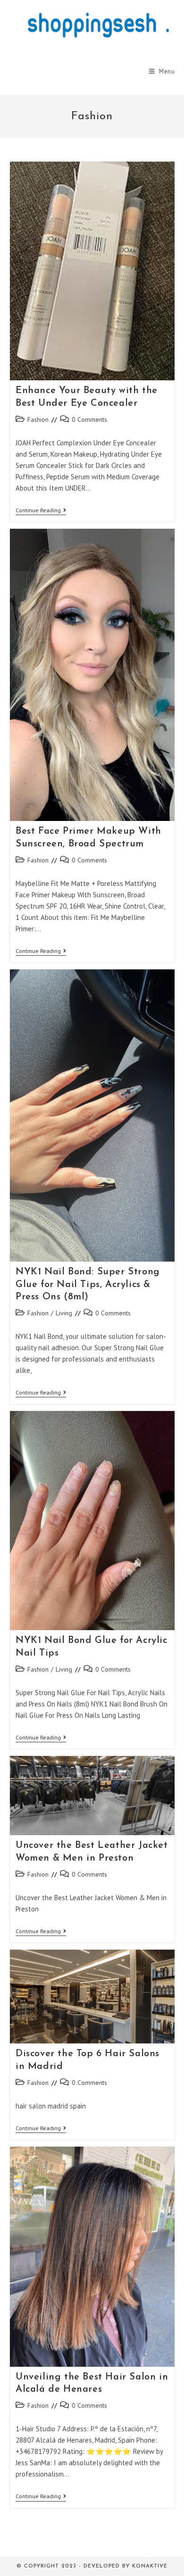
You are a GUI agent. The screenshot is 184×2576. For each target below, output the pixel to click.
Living (64, 1313)
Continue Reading (41, 511)
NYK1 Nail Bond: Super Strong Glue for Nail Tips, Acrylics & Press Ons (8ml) (88, 1284)
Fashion (38, 419)
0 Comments (89, 419)
